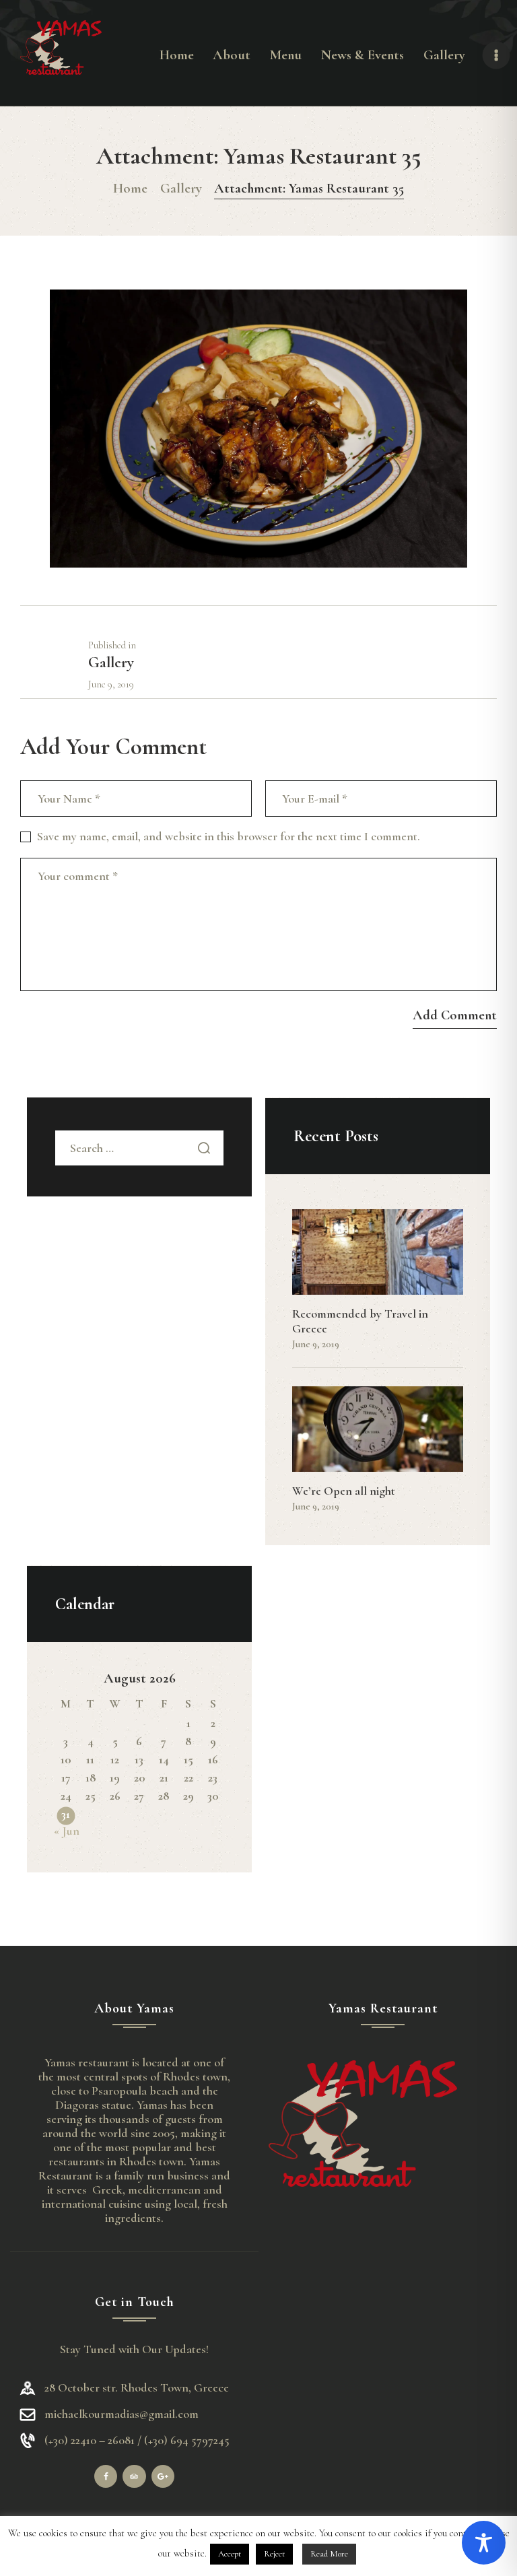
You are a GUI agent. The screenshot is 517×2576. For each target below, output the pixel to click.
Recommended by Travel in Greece (360, 1321)
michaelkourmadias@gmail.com (122, 2414)
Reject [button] (274, 2554)
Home (130, 188)
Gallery (181, 188)
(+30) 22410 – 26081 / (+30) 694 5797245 (137, 2440)
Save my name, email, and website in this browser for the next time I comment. (229, 836)
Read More (329, 2554)
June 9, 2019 (316, 1344)
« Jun (67, 1831)
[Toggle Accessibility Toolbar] (484, 2543)
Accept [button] (230, 2554)
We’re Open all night (344, 1491)
